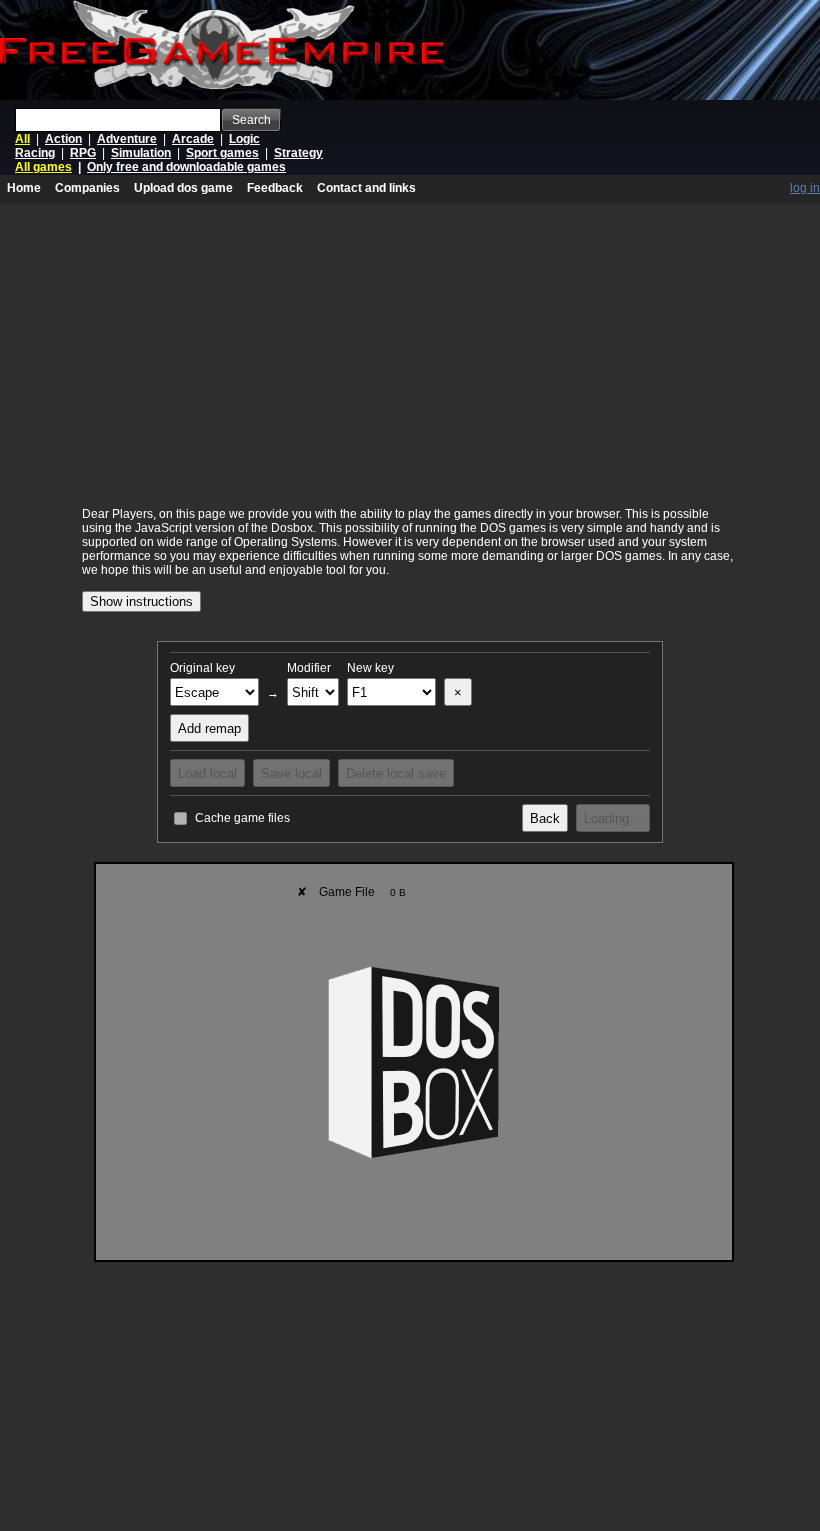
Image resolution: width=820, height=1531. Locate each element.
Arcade (193, 139)
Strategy (298, 153)
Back (545, 818)
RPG (83, 153)
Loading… (613, 818)
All (22, 139)
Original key (202, 668)
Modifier (309, 668)
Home (24, 188)
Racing (35, 153)
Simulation (141, 153)
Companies (87, 188)
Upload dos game (183, 188)
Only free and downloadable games (186, 167)
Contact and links (366, 188)
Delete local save (396, 773)
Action (63, 139)
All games (43, 167)
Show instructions (141, 601)
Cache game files (242, 818)
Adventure (127, 139)
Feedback (275, 188)
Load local (207, 773)
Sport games (222, 153)
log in (805, 188)
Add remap (209, 728)
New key (370, 668)
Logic (244, 139)
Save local (291, 773)
